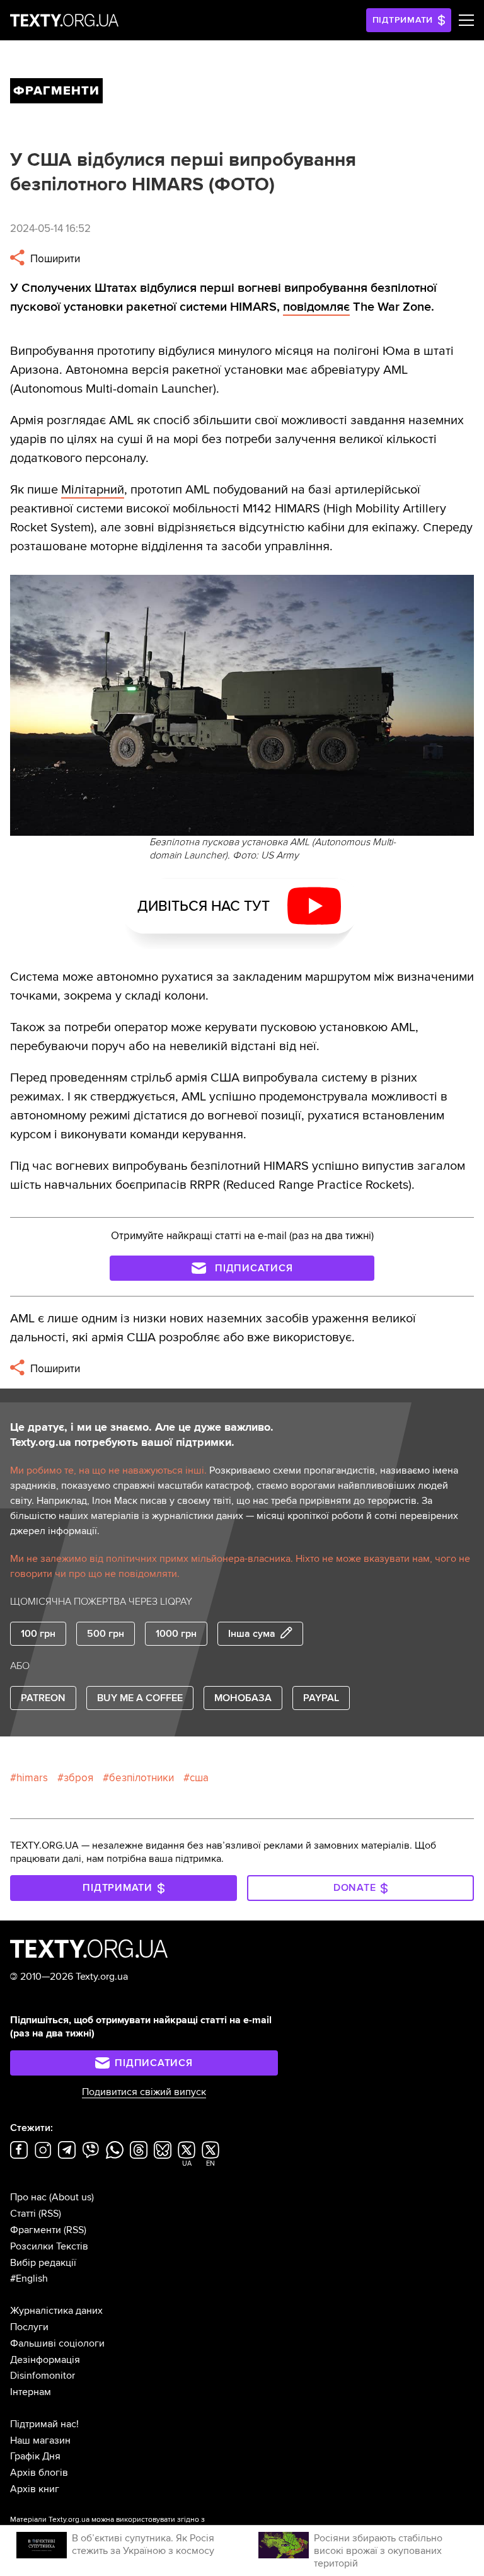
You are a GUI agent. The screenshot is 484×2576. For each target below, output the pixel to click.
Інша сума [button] (252, 1634)
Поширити (54, 259)
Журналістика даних (56, 2311)
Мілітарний (93, 490)
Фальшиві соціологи (57, 2343)
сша (199, 1778)
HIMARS (32, 1778)
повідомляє (316, 307)
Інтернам (31, 2392)
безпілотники (141, 1778)
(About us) (72, 2197)
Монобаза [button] (243, 1698)
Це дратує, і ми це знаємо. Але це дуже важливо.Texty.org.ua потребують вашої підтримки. (142, 1435)
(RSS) (50, 2214)
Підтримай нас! (44, 2424)
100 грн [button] (38, 1634)
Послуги (29, 2327)
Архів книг (35, 2489)
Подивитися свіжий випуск (144, 2092)
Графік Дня (35, 2456)
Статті (23, 2214)
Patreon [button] (43, 1698)
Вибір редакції (43, 2263)
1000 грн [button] (176, 1634)
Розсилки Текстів (49, 2246)
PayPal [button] (321, 1698)
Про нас (28, 2197)
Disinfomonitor (43, 2376)
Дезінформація (45, 2360)
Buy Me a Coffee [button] (140, 1698)
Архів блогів (39, 2473)
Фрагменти (36, 2230)
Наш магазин (40, 2440)
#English (29, 2279)
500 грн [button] (106, 1634)
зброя (78, 1778)
